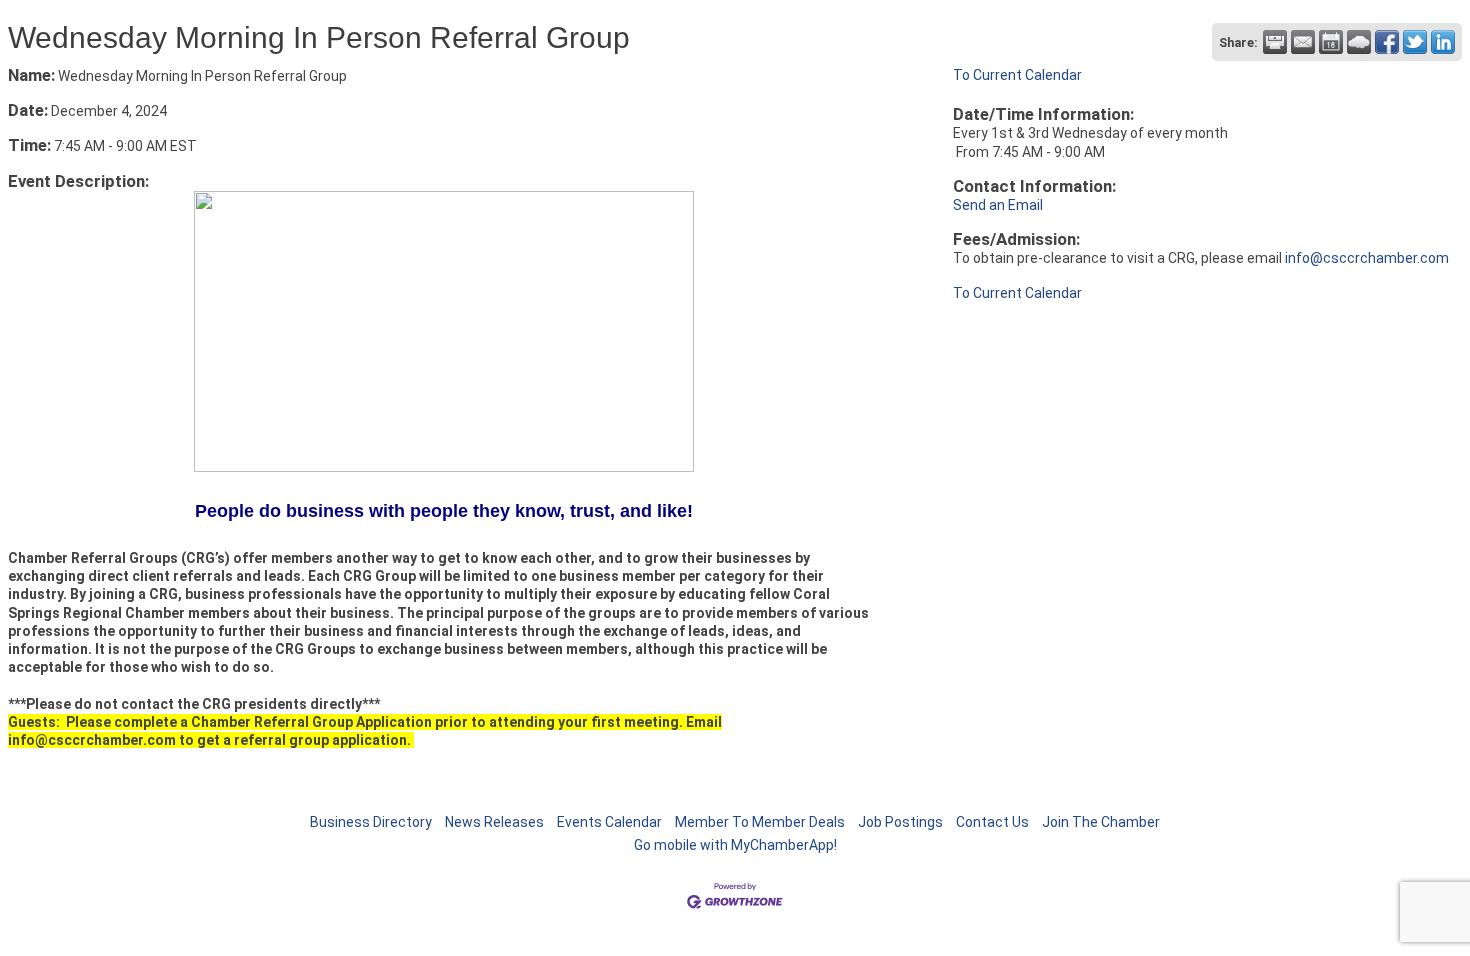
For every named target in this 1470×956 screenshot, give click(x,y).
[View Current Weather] (1359, 42)
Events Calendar (609, 822)
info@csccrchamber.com (1368, 258)
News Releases (494, 822)
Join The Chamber (1101, 822)
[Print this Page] (1275, 42)
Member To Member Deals (760, 822)
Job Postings (900, 822)
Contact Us (992, 822)
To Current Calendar (1017, 75)
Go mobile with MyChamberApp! (735, 845)
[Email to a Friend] (1303, 42)
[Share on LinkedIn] (1443, 42)
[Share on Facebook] (1387, 42)
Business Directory (371, 822)
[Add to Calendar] (1331, 42)
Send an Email (998, 205)
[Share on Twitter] (1415, 42)
